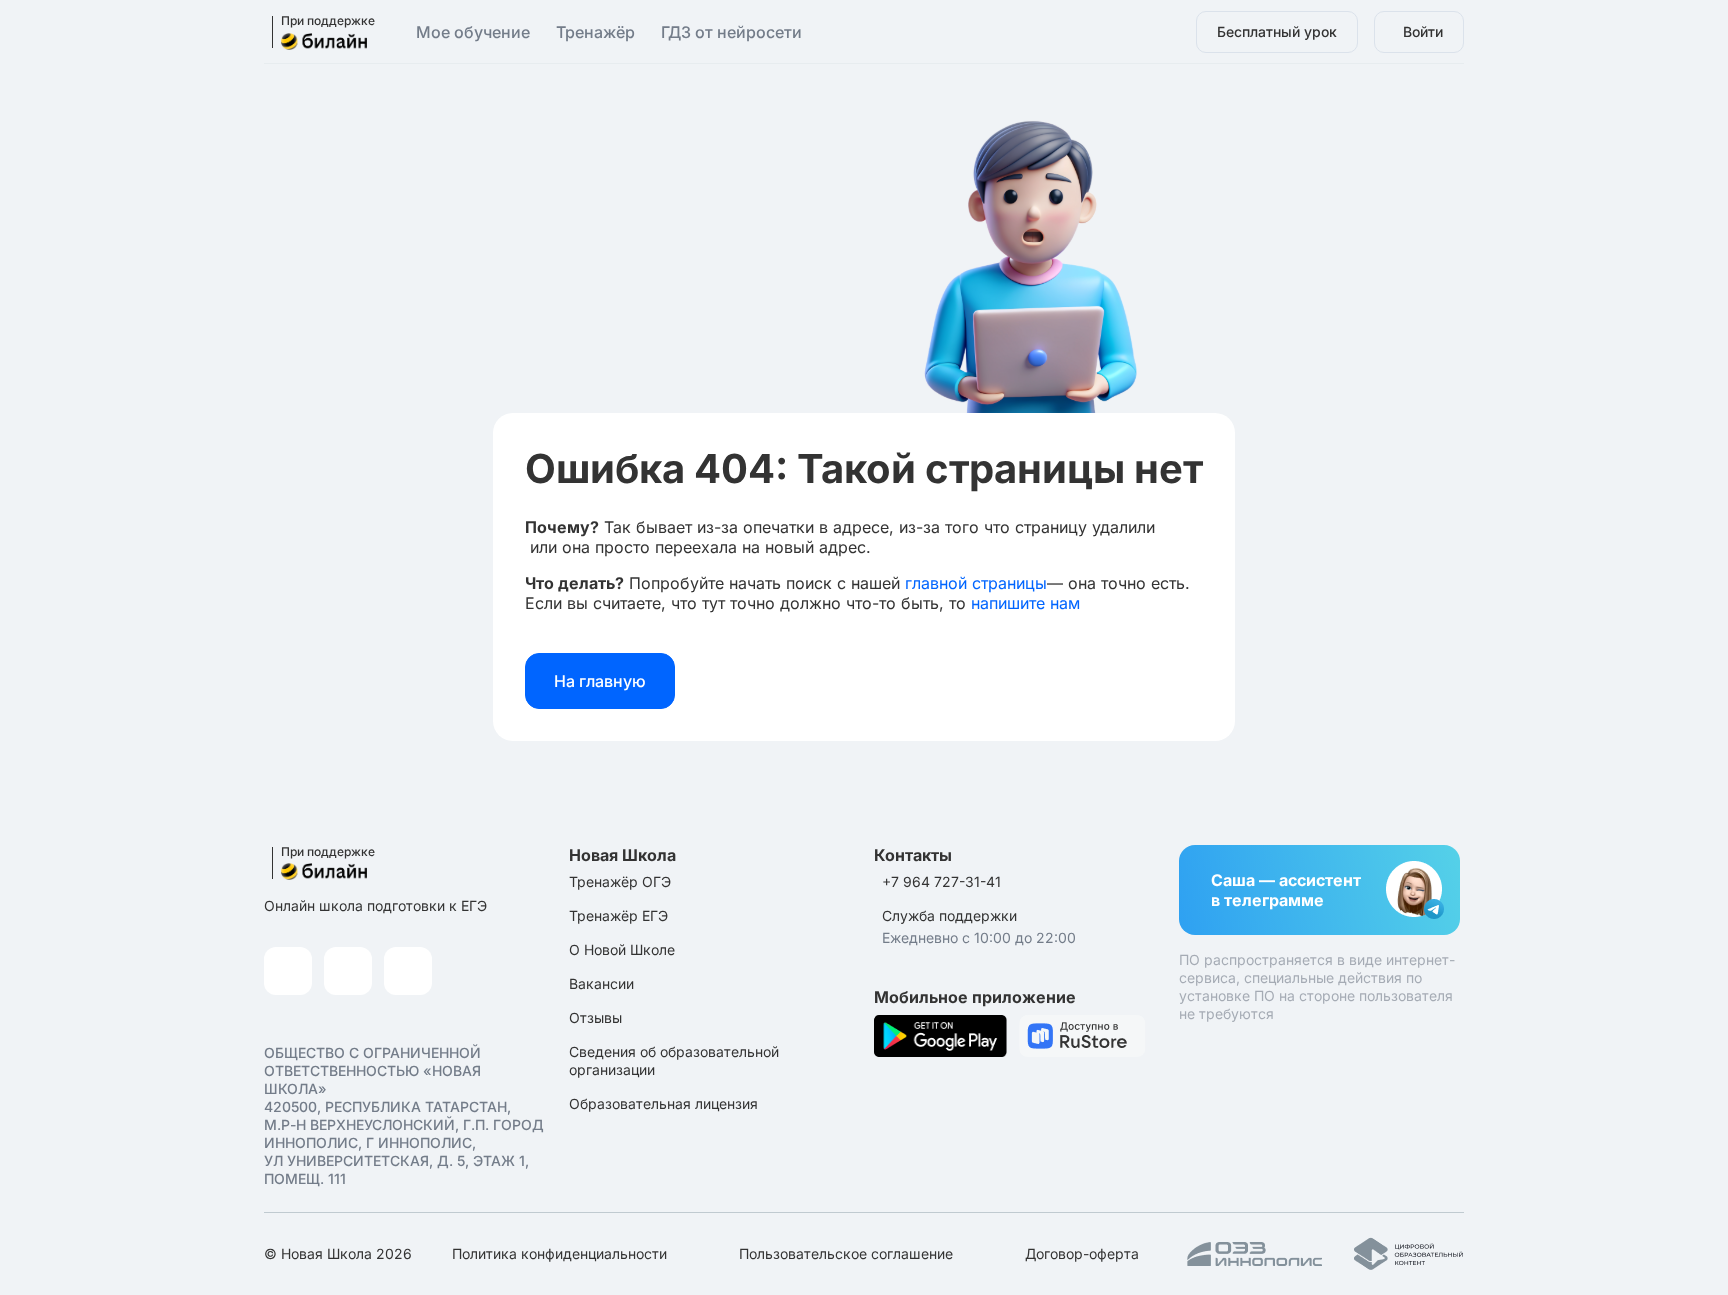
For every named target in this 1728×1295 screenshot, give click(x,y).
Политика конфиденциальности (559, 1253)
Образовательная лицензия (663, 1103)
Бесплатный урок (1277, 31)
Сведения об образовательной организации (674, 1060)
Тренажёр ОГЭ (620, 881)
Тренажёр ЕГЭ (618, 915)
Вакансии (601, 983)
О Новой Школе (622, 949)
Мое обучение (473, 32)
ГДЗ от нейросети (731, 32)
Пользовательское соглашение (846, 1253)
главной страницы (976, 583)
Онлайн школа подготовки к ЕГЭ (375, 905)
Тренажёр (595, 32)
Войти (1423, 31)
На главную (600, 681)
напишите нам (1025, 603)
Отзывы (595, 1017)
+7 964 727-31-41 (941, 881)
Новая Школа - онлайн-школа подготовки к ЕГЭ (317, 33)
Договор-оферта (1082, 1253)
